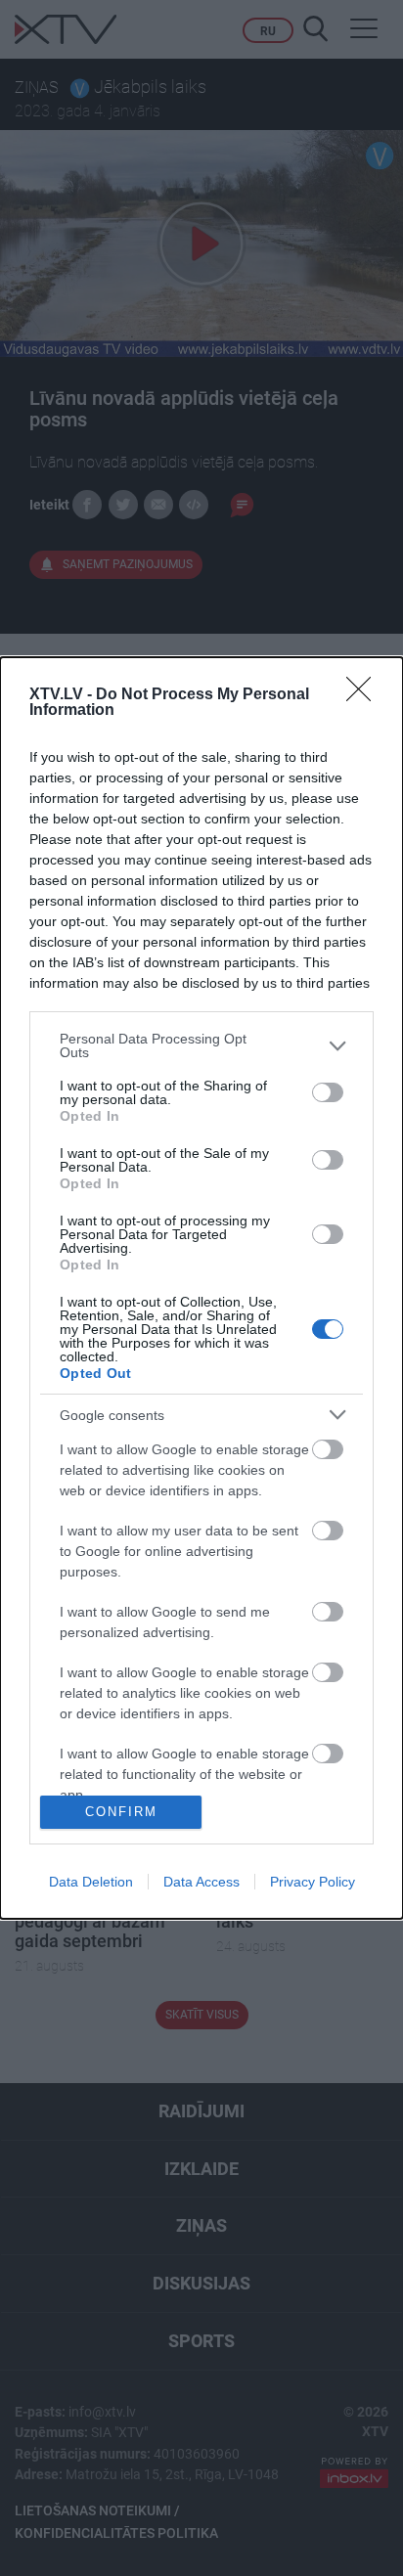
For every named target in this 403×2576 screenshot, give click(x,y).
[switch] (328, 1092)
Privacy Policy (313, 1882)
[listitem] (201, 1045)
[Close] (365, 695)
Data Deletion (91, 1882)
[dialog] (201, 1288)
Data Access (201, 1882)
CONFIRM (121, 1812)
